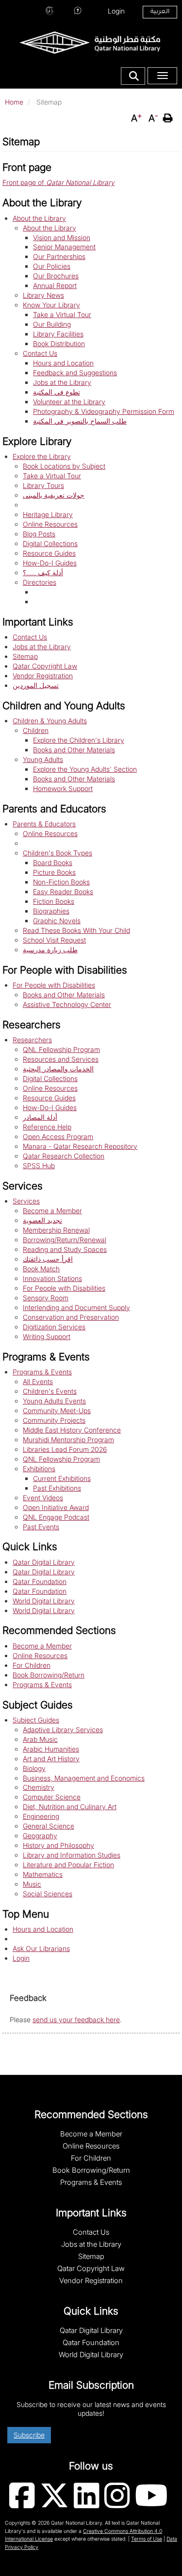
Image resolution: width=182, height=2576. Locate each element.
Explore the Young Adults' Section (85, 769)
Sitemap (25, 656)
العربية (160, 12)
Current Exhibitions (62, 1478)
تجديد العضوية (42, 1220)
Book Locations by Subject (64, 466)
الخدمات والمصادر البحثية (58, 1069)
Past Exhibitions (57, 1488)
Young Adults (43, 759)
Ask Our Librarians (78, 10)
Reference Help (47, 1127)
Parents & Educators (44, 824)
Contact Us (40, 353)
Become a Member (52, 1211)
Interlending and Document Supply (76, 1307)
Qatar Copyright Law (45, 666)
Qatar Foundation (40, 1581)
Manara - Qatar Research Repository (80, 1146)
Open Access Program (58, 1136)
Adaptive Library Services (63, 1730)
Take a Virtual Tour (62, 314)
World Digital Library (44, 1601)
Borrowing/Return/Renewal (65, 1240)
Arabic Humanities (51, 1749)
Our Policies (52, 266)
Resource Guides (49, 553)
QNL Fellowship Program (61, 1049)
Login (116, 11)
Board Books (53, 862)
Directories (40, 582)
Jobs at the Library (62, 382)
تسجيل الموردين (36, 685)
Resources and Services (61, 1059)
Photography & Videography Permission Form (104, 411)
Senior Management (64, 247)
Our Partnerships (59, 256)
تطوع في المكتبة (57, 392)
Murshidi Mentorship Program (68, 1440)
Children (36, 730)
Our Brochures (56, 276)
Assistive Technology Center (67, 1004)
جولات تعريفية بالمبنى (54, 495)
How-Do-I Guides (50, 563)
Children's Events (50, 1391)
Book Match (41, 1269)
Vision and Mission (62, 237)
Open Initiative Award (56, 1507)
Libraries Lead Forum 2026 (65, 1449)
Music (32, 1884)
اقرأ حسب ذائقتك (48, 1259)
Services (26, 1201)
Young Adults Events (54, 1401)
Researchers (32, 1040)
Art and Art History (51, 1759)
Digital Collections (50, 543)
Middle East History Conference (72, 1430)
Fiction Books (54, 901)
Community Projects (54, 1420)
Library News (43, 295)
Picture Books (54, 872)
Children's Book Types (58, 853)
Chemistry (39, 1787)
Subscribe (29, 2435)
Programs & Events (42, 1372)
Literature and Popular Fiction (68, 1865)
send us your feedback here (76, 2020)
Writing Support (47, 1336)
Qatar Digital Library (44, 1562)
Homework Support (63, 788)
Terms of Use (147, 2539)
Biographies (51, 911)
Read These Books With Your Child (76, 930)
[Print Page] (169, 118)
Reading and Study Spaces (65, 1249)
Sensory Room (46, 1298)
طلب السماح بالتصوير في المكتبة (80, 421)
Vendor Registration (43, 676)
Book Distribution (59, 343)
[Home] (90, 42)
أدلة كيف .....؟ (43, 572)
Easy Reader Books (63, 892)
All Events (38, 1381)
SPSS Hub (39, 1166)
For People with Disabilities (54, 985)
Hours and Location (50, 10)
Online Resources (50, 524)
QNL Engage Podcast (56, 1517)
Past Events (41, 1527)
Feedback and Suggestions (75, 373)
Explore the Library (42, 456)
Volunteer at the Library (69, 402)
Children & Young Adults (50, 721)
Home (14, 102)
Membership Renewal (56, 1230)
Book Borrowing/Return (49, 1675)
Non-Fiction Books (61, 882)
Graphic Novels (57, 921)
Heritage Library (48, 514)
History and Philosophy (58, 1845)
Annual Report (55, 285)
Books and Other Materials (74, 750)
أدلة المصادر (40, 1117)
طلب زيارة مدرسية (50, 950)
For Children (32, 1665)
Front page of (58, 182)
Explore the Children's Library (79, 740)
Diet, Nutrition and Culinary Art (70, 1806)
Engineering (41, 1816)
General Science (49, 1826)
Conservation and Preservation (71, 1317)
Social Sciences (48, 1894)
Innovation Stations (52, 1278)
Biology (34, 1768)
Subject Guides (36, 1720)
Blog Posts (39, 534)
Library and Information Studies (72, 1855)
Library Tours (43, 485)
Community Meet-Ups (57, 1410)
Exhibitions (39, 1469)
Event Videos (43, 1498)
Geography (40, 1836)
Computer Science (52, 1797)
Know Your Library (51, 305)
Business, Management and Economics (84, 1778)
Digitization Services (54, 1327)
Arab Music (40, 1739)
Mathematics (43, 1874)
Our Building (52, 324)
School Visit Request (54, 940)
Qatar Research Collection (64, 1156)
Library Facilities (58, 334)
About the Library (39, 218)
